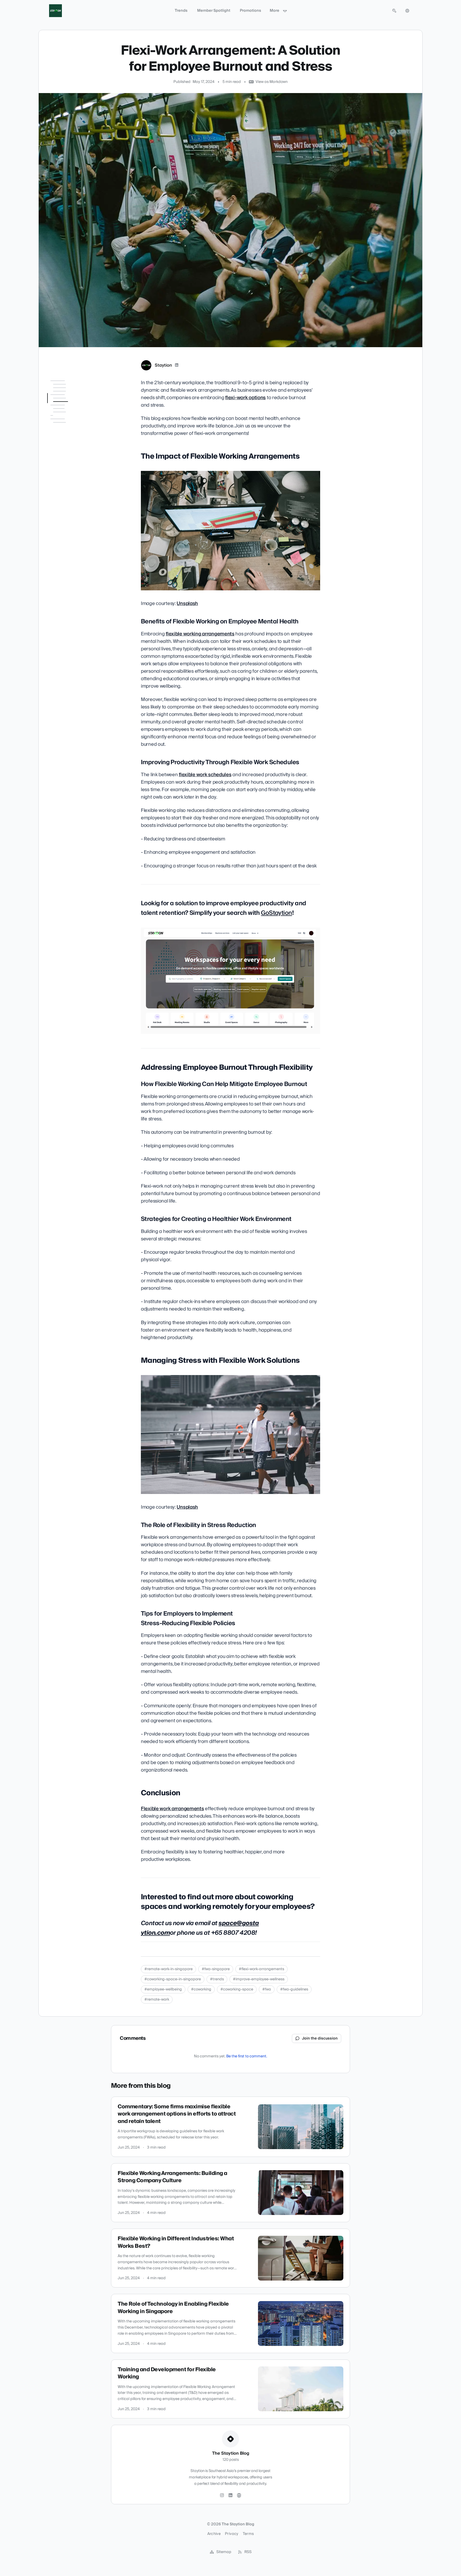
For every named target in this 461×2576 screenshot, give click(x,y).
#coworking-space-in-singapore (173, 1979)
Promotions (251, 11)
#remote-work (157, 2000)
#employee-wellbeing (163, 1989)
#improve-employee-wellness (259, 1979)
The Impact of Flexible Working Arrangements (67, 394)
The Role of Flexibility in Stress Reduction (70, 534)
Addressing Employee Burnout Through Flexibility (70, 472)
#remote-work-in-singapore (168, 1969)
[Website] (239, 2495)
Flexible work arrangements (172, 1809)
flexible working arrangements (200, 634)
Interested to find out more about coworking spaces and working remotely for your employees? (70, 583)
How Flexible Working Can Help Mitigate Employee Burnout (69, 487)
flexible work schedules (205, 775)
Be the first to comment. (247, 2056)
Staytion (163, 365)
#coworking (201, 1989)
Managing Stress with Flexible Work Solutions (67, 521)
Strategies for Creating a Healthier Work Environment (71, 506)
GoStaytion (276, 913)
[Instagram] (222, 2495)
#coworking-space (237, 1989)
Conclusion (57, 567)
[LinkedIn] (177, 365)
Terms (248, 2534)
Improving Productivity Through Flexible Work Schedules (70, 428)
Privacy (232, 2534)
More (275, 11)
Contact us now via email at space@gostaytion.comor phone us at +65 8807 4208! (72, 609)
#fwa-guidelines (294, 1989)
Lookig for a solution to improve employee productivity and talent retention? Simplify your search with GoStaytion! (71, 451)
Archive (214, 2534)
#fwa (267, 1989)
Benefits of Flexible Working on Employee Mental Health (69, 410)
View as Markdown (272, 82)
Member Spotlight (214, 11)
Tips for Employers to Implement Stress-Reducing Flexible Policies (68, 552)
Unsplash (187, 604)
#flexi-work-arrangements (261, 1969)
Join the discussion (320, 2038)
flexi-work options (245, 398)
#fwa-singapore (216, 1969)
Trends (181, 11)
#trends (217, 1979)
